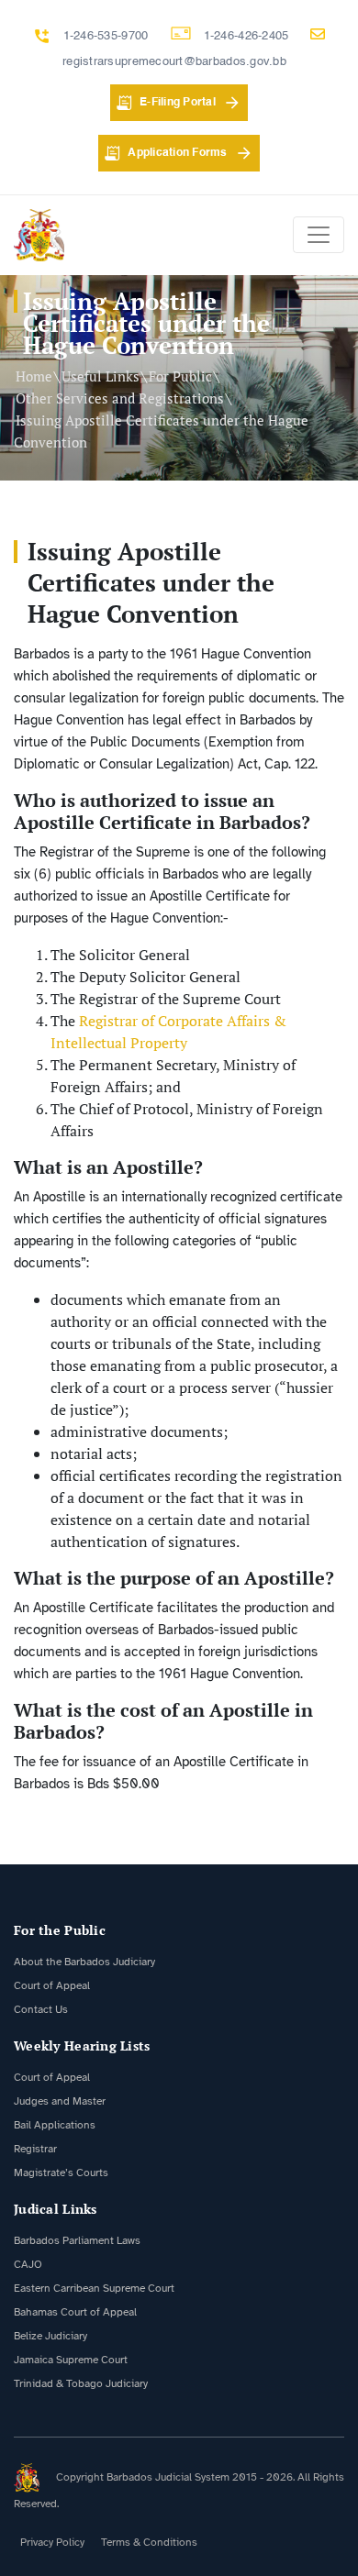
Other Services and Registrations (120, 398)
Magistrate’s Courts (61, 2172)
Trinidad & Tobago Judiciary (81, 2383)
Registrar (35, 2149)
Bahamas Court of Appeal (75, 2312)
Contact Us (41, 2009)
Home (34, 376)
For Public (180, 376)
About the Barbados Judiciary (84, 1962)
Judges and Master (60, 2101)
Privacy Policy (52, 2542)
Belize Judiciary (50, 2336)
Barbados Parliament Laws (77, 2240)
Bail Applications (55, 2125)
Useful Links (101, 376)
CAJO (28, 2264)
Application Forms (178, 153)
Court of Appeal (52, 1985)
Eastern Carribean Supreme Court (94, 2288)
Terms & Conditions (149, 2542)
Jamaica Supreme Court (71, 2360)
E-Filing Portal (178, 103)
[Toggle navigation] (319, 235)
